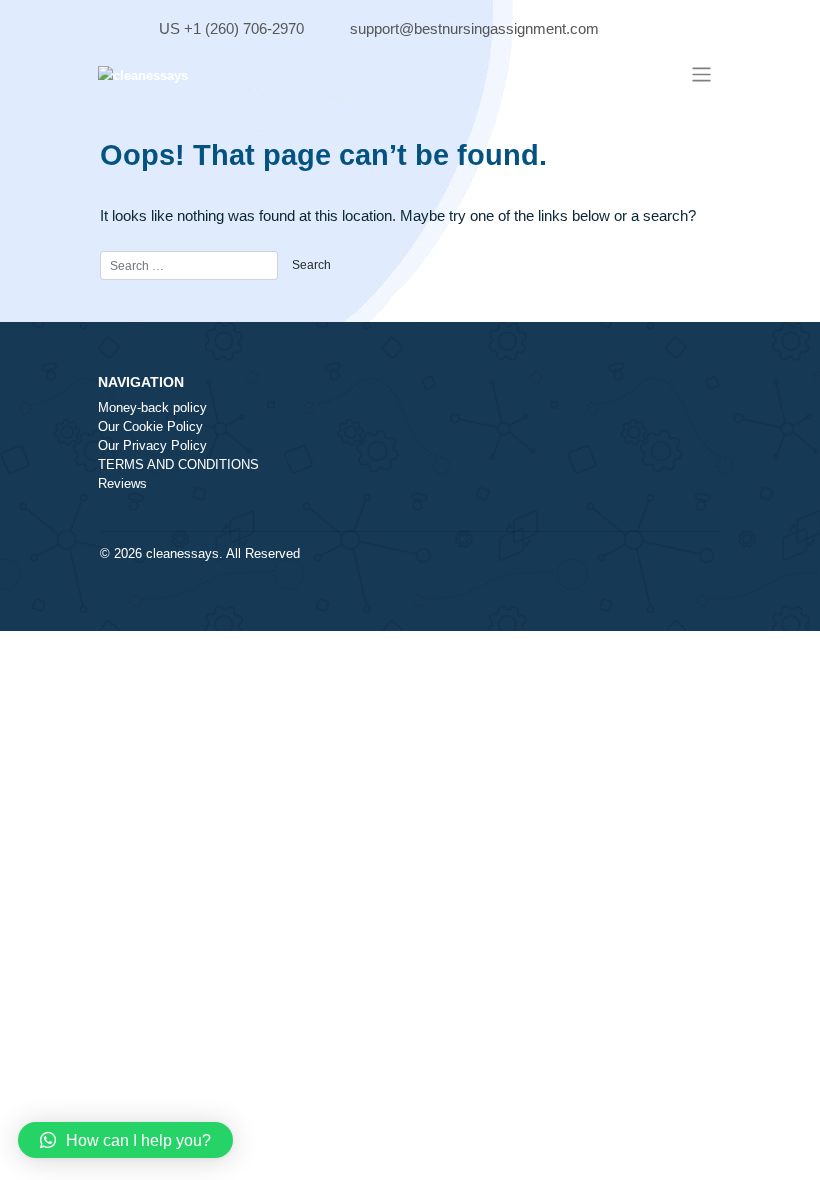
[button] (125, 1140)
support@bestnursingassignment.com (474, 28)
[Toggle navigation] (700, 74)
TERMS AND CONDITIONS (178, 465)
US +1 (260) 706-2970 (231, 28)
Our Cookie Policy (150, 427)
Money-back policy (152, 408)
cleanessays (182, 554)
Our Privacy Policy (152, 446)
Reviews (122, 484)
